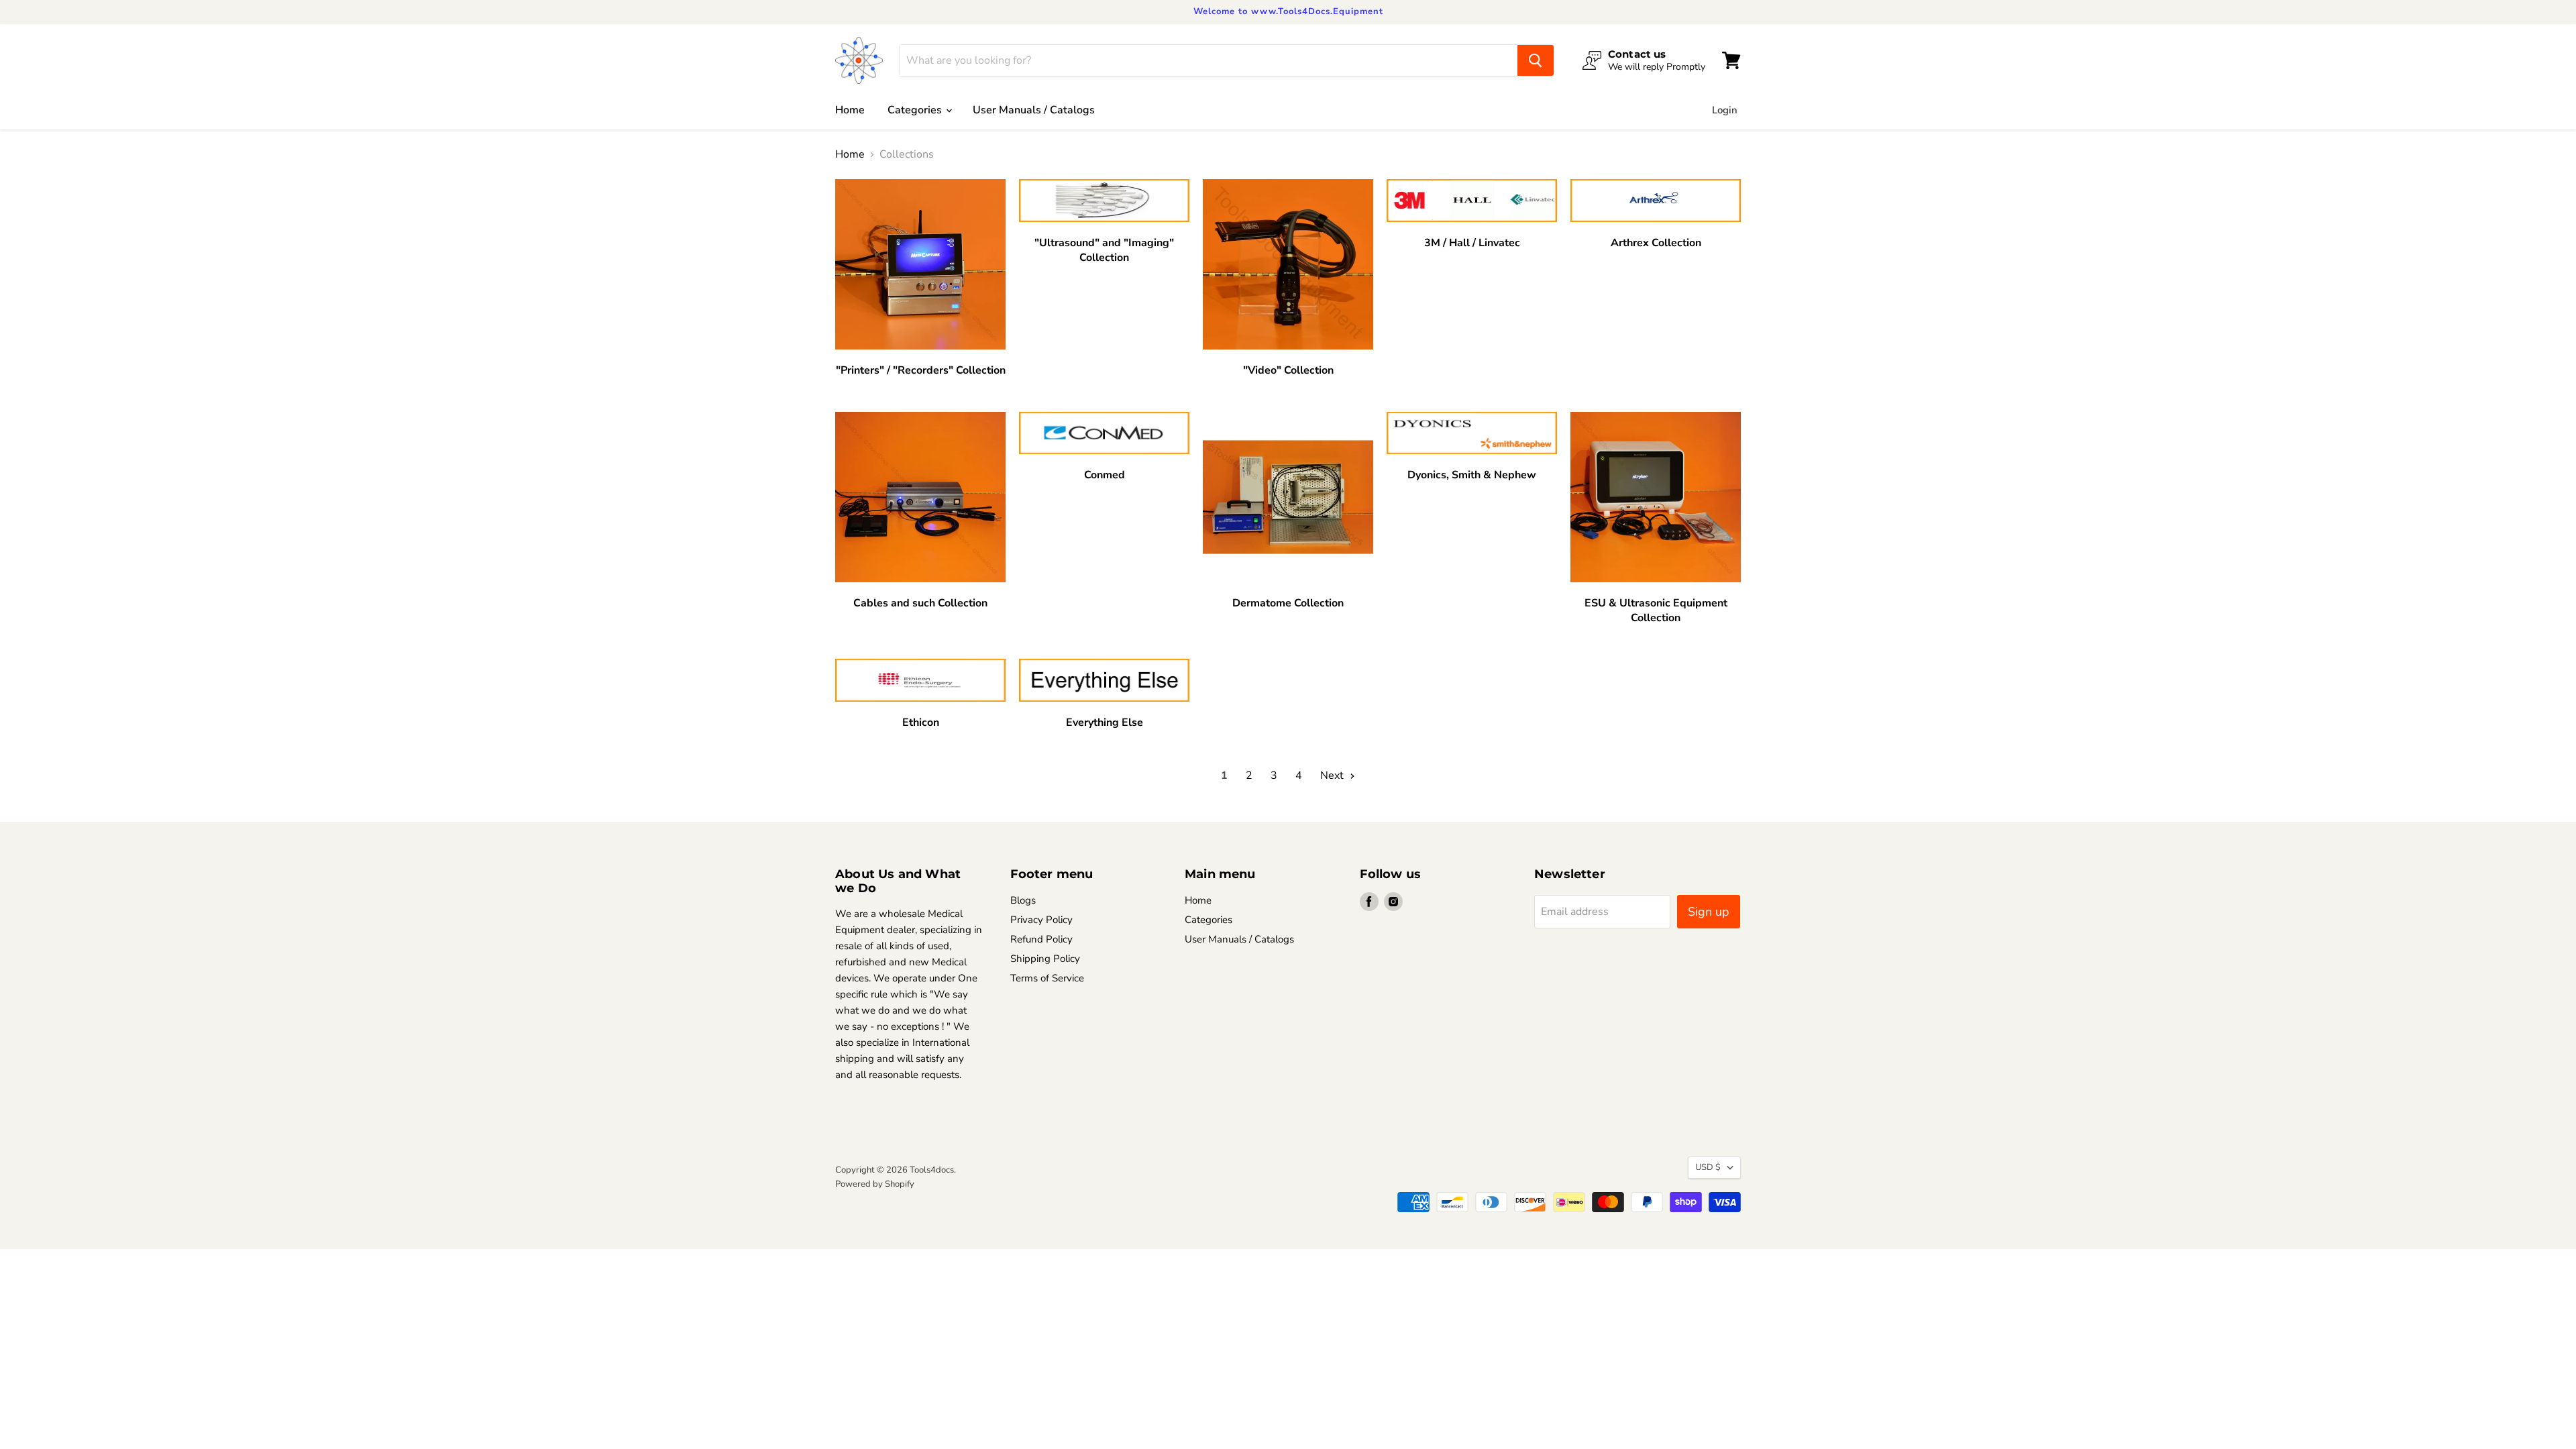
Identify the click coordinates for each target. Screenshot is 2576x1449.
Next (1333, 775)
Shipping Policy (1045, 959)
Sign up (1709, 912)
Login (1725, 110)
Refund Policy (1041, 939)
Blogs (1023, 900)
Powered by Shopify (875, 1184)
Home (850, 110)
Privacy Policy (1041, 920)
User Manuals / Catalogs (1034, 110)
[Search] (1536, 60)
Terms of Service (1047, 978)
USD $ (1708, 1167)
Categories (916, 110)
